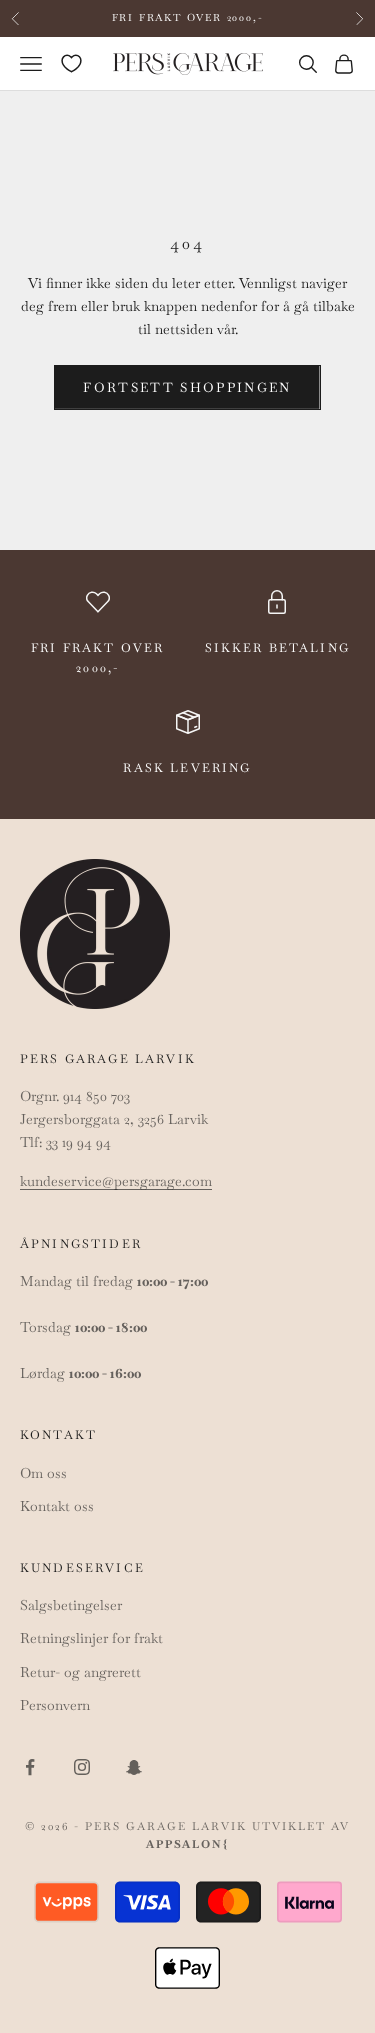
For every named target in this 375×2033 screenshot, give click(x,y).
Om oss (43, 1473)
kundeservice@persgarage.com (116, 1181)
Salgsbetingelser (71, 1605)
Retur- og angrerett (80, 1672)
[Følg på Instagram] (82, 1767)
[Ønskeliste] (71, 63)
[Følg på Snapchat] (134, 1767)
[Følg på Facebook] (30, 1767)
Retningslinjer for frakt (91, 1638)
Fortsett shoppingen (187, 387)
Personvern (55, 1705)
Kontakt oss (57, 1506)
